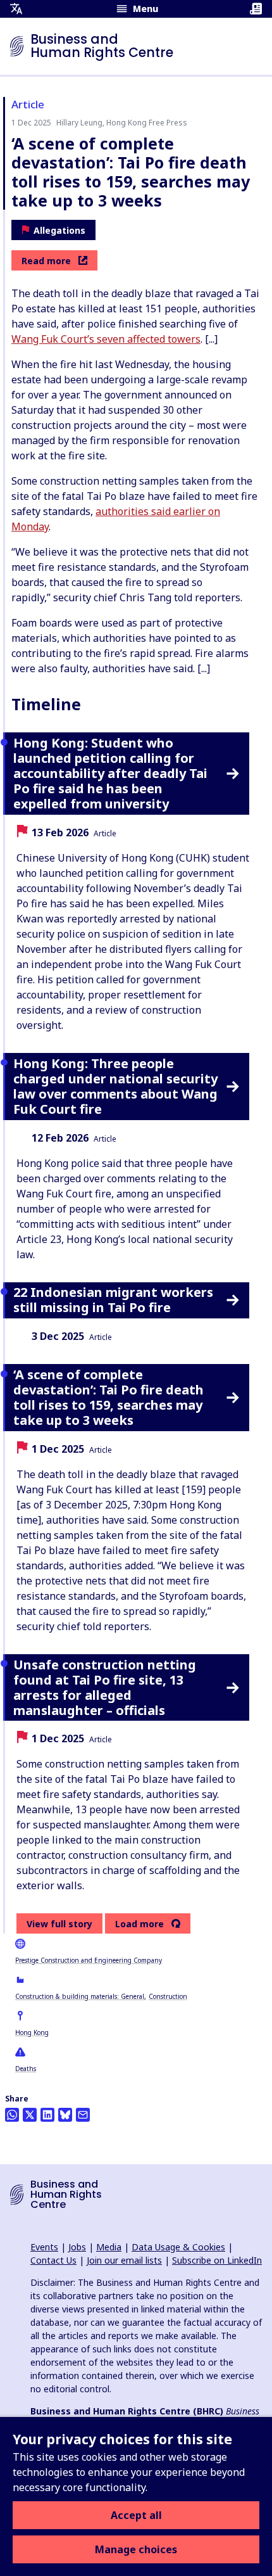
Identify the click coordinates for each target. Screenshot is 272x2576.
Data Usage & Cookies (178, 2247)
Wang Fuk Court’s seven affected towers (106, 339)
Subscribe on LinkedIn (217, 2260)
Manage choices (136, 2549)
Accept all (136, 2515)
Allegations (59, 230)
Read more (46, 261)
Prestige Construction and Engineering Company (89, 1960)
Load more (139, 1924)
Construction (168, 1996)
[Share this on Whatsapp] (12, 2115)
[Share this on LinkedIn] (47, 2115)
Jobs (77, 2247)
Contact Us (53, 2260)
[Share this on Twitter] (30, 2115)
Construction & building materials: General (80, 1996)
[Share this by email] (83, 2115)
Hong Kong (32, 2032)
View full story (59, 1924)
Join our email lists (124, 2260)
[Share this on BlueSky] (65, 2115)
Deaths (26, 2069)
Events (44, 2247)
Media (109, 2247)
